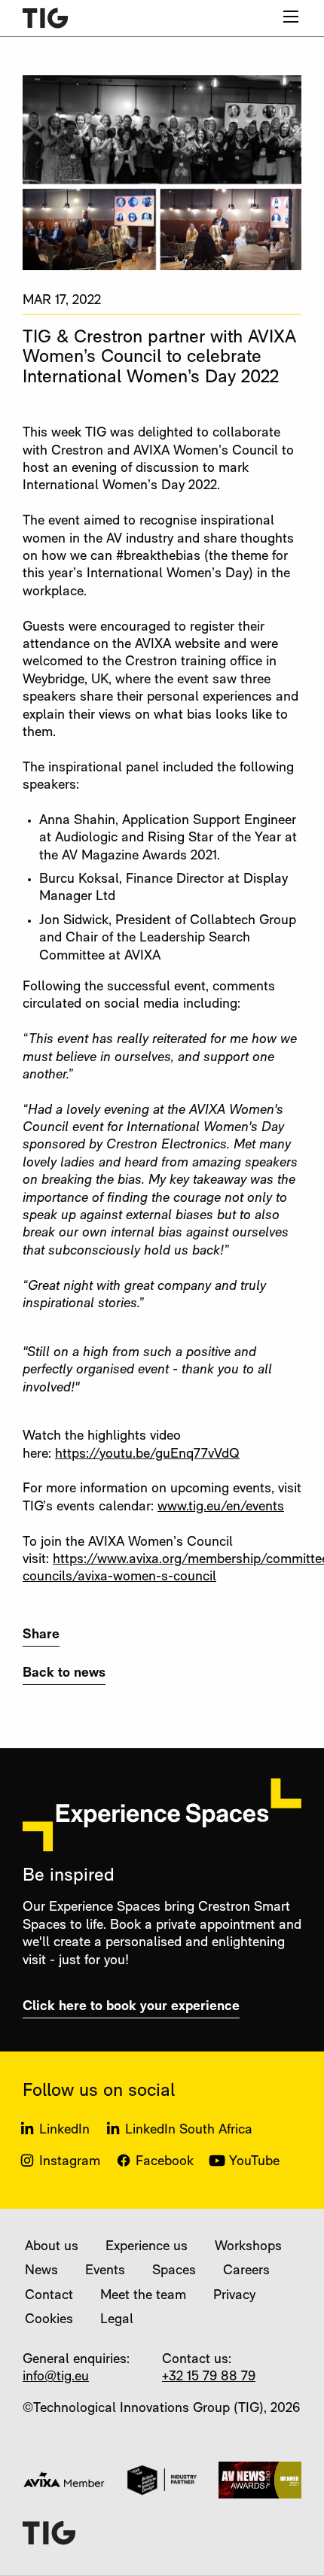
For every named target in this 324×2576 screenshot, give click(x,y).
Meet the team (143, 2296)
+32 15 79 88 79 (209, 2377)
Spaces (174, 2271)
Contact (49, 2296)
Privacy (234, 2296)
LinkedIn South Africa (189, 2130)
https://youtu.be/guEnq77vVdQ (147, 1455)
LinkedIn (64, 2130)
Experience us (147, 2247)
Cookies (49, 2320)
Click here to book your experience (131, 2007)
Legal (117, 2320)
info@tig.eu (56, 2377)
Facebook (165, 2162)
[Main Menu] (291, 17)
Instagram (70, 2162)
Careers (246, 2271)
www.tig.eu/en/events (221, 1507)
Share (41, 1635)
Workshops (248, 2247)
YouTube (254, 2162)
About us (52, 2247)
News (41, 2271)
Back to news (64, 1674)
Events (105, 2271)
